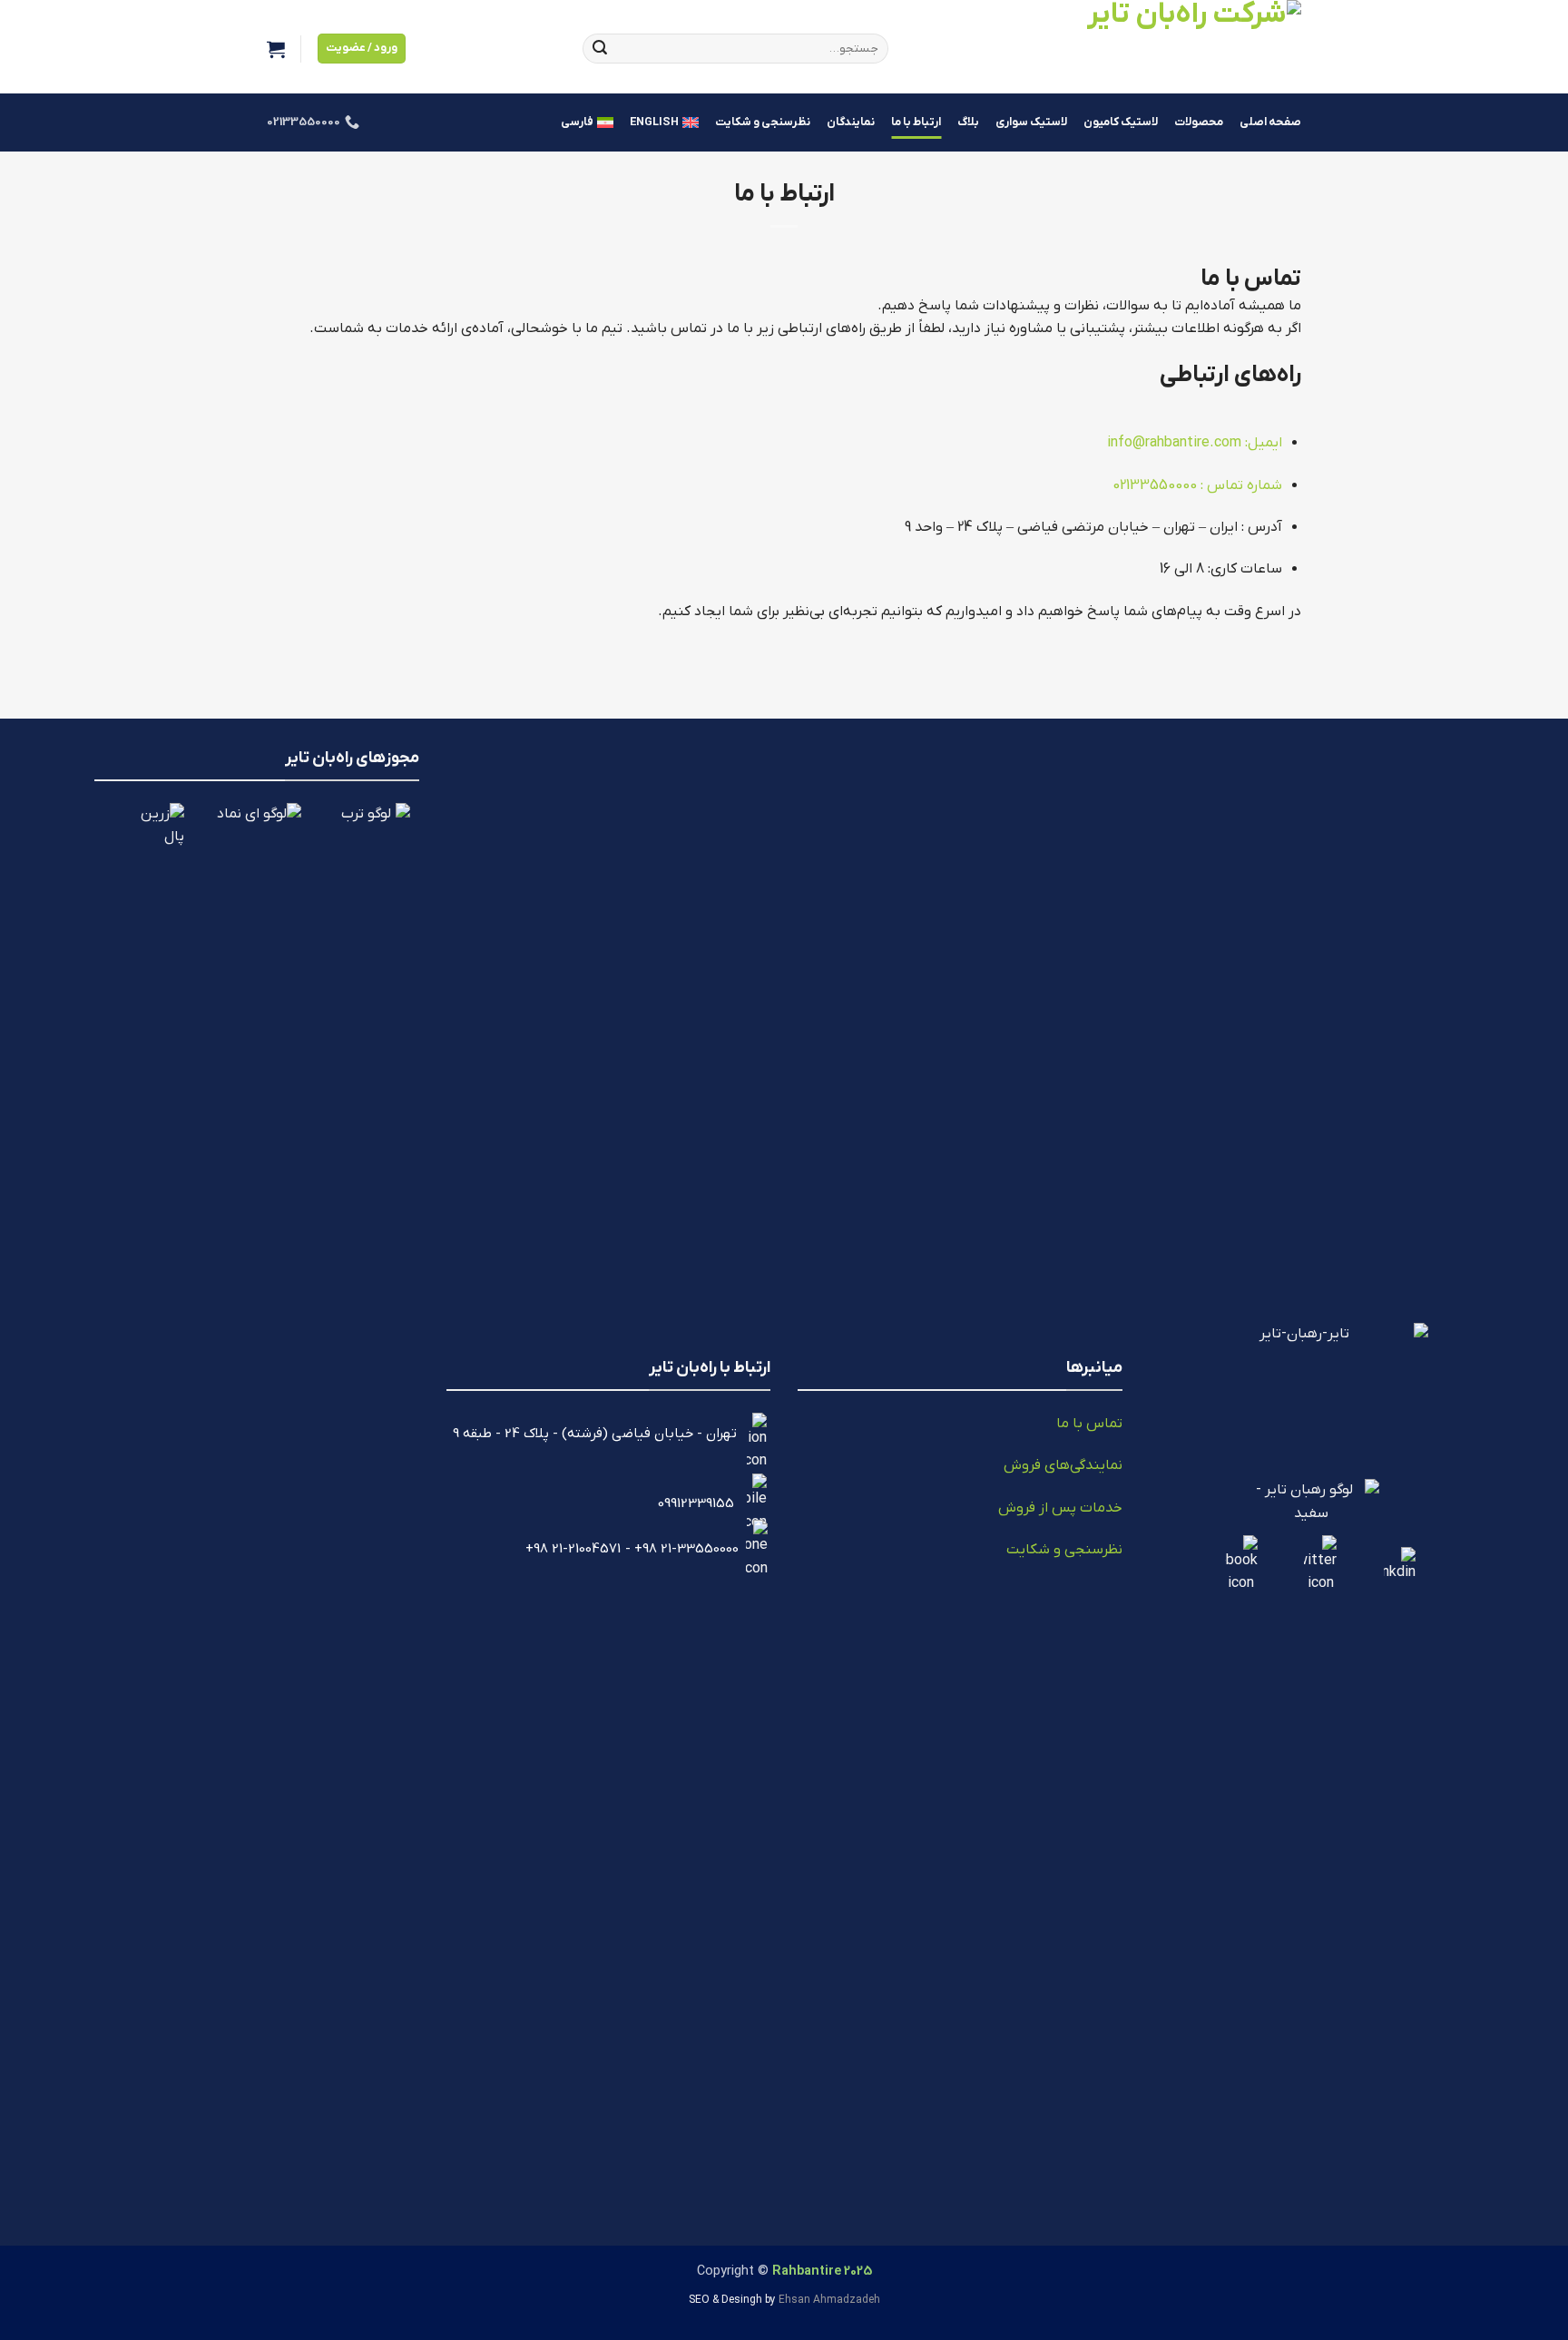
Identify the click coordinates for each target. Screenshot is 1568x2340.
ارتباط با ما (916, 122)
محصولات (1199, 122)
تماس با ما (1089, 1424)
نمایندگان (851, 122)
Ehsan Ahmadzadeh (829, 2300)
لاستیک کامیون (1121, 122)
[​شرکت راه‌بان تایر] (1108, 47)
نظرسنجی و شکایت (763, 122)
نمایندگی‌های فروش (1063, 1465)
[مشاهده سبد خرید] (276, 49)
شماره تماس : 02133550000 (1197, 485)
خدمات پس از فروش (1060, 1508)
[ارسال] (600, 49)
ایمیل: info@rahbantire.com (1195, 443)
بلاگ (968, 122)
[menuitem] (664, 122)
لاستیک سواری (1031, 122)
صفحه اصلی (1270, 122)
